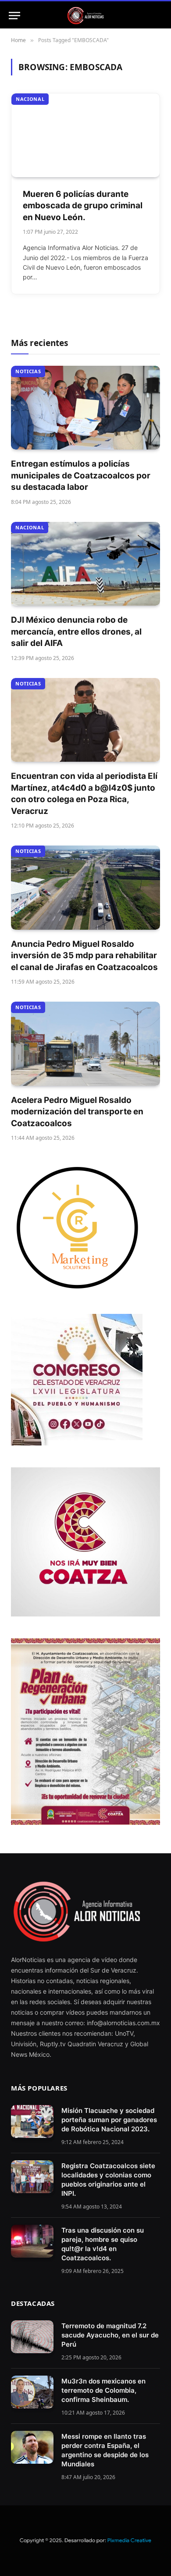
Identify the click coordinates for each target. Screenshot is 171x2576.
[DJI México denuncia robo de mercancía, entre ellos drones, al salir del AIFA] (85, 564)
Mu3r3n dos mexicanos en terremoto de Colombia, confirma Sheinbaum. (103, 2390)
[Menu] (14, 16)
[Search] (158, 16)
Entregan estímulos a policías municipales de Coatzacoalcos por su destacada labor (81, 475)
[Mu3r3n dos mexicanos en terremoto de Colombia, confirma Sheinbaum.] (32, 2392)
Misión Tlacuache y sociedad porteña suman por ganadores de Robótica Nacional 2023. (109, 2120)
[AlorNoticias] (86, 16)
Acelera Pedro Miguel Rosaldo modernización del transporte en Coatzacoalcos (77, 1112)
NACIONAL (30, 99)
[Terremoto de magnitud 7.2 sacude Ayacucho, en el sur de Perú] (32, 2337)
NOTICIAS (28, 371)
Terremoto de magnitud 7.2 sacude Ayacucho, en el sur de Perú (110, 2335)
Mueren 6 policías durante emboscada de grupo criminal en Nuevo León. (83, 206)
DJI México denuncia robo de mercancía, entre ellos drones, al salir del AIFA (76, 632)
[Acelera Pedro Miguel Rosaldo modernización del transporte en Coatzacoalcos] (85, 1044)
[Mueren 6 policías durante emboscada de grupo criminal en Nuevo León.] (85, 135)
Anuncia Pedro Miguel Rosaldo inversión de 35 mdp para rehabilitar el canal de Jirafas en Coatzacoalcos (84, 956)
